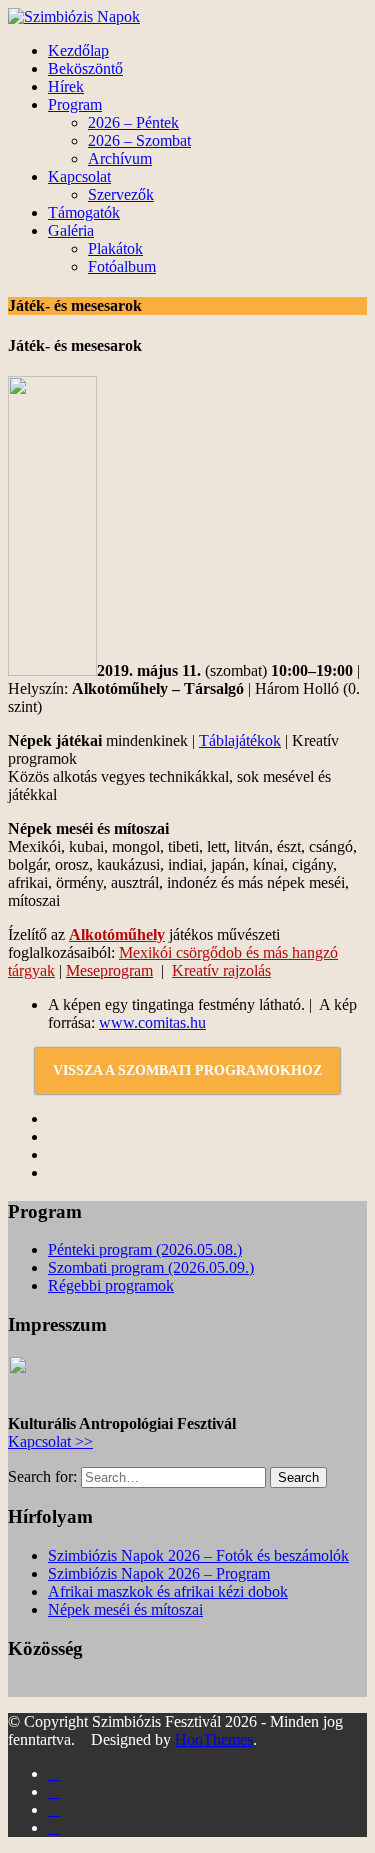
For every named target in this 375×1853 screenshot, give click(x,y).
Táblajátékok (240, 740)
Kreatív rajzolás (221, 970)
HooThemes (214, 1739)
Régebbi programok (111, 1285)
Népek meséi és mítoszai (125, 1609)
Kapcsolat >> (50, 1441)
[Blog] (54, 1809)
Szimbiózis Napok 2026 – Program (159, 1573)
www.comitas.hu (152, 1022)
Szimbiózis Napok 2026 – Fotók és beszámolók (198, 1555)
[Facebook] (54, 1773)
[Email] (54, 1827)
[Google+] (54, 1791)
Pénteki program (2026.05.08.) (145, 1249)
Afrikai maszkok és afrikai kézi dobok (168, 1591)
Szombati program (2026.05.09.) (151, 1267)
